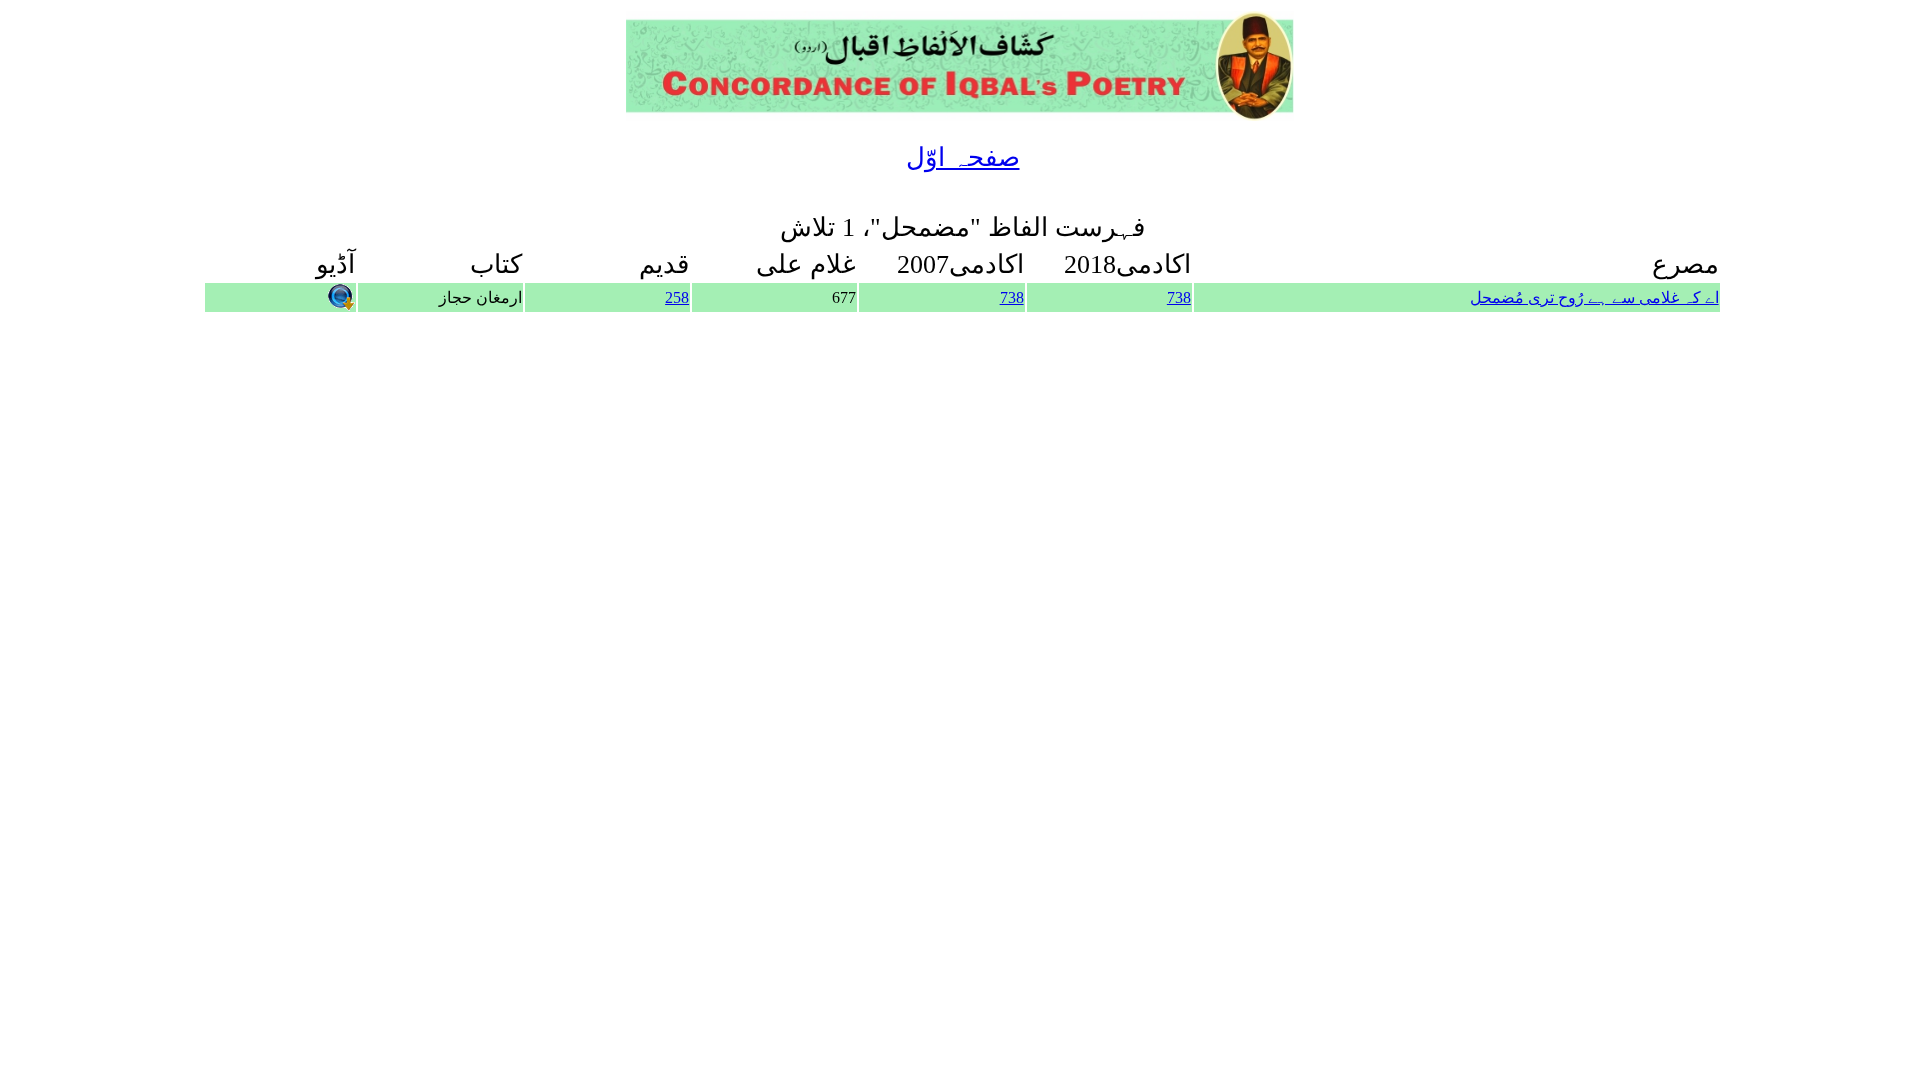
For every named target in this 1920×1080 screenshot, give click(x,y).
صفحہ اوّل (963, 157)
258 (677, 297)
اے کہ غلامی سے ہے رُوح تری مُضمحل (1594, 297)
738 (1179, 297)
